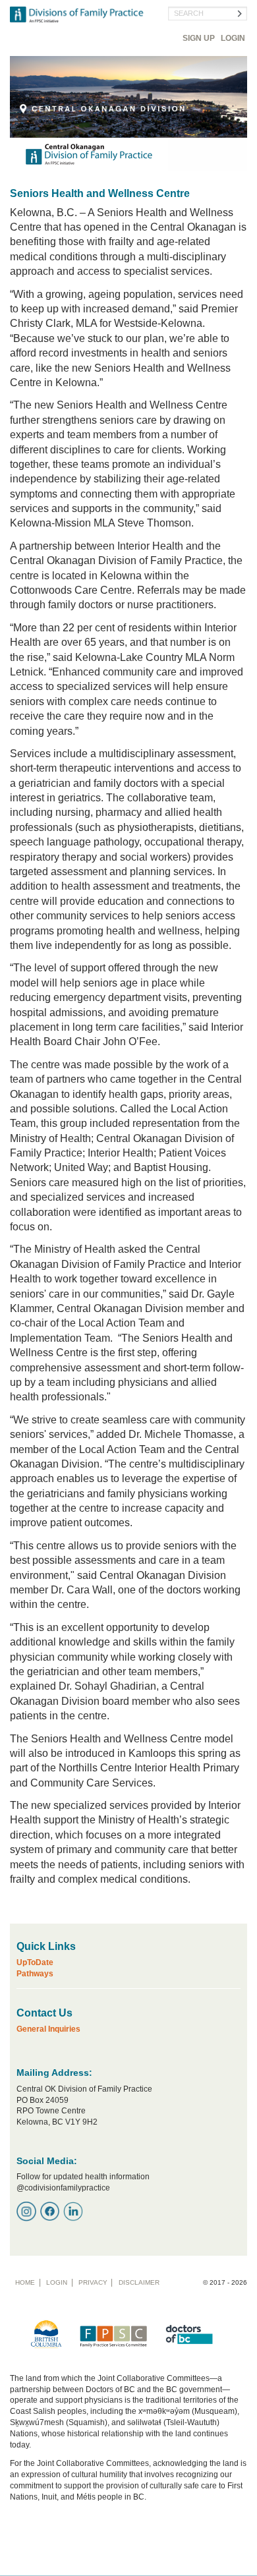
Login (233, 38)
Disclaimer (139, 2282)
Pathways (35, 1974)
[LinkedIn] (73, 2211)
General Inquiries (48, 2029)
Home (25, 2282)
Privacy (93, 2282)
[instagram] (26, 2211)
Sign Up (199, 38)
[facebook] (50, 2211)
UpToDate (35, 1962)
